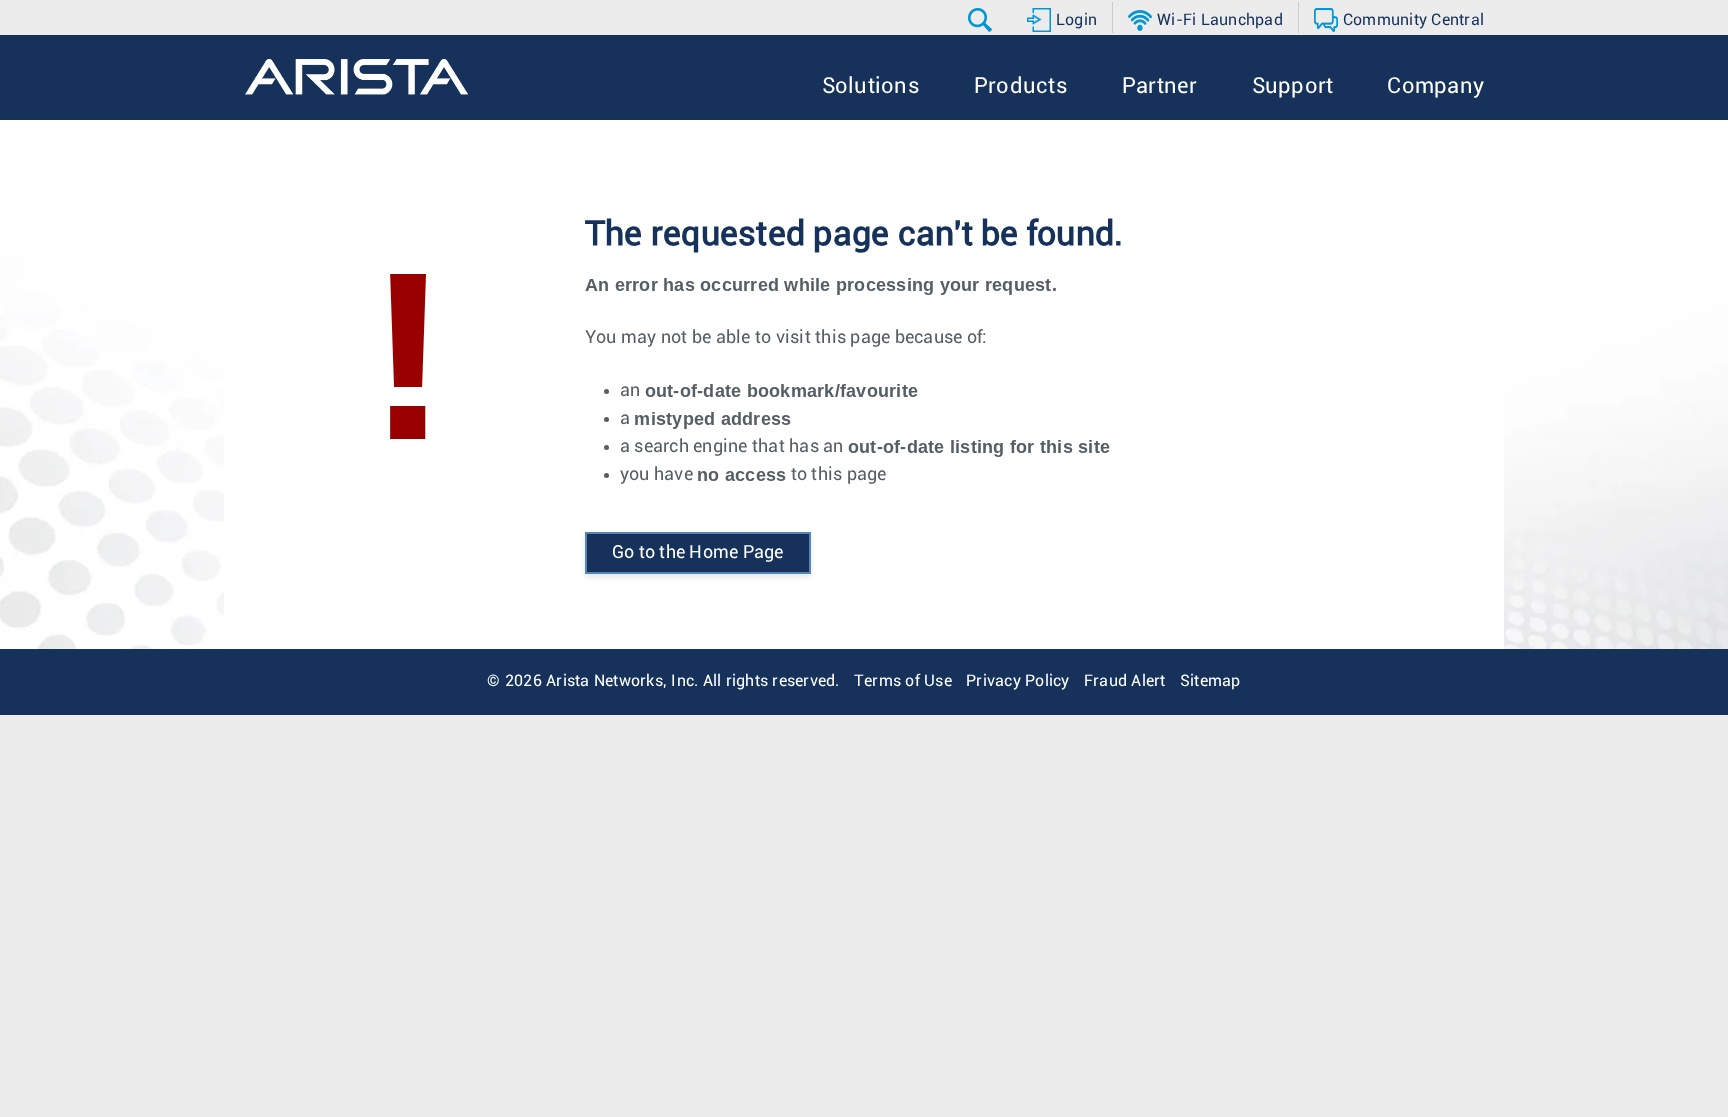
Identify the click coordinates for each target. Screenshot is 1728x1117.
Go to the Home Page (698, 553)
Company (1435, 86)
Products (1021, 86)
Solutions (871, 86)
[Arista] (356, 77)
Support (1293, 86)
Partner (1160, 86)
